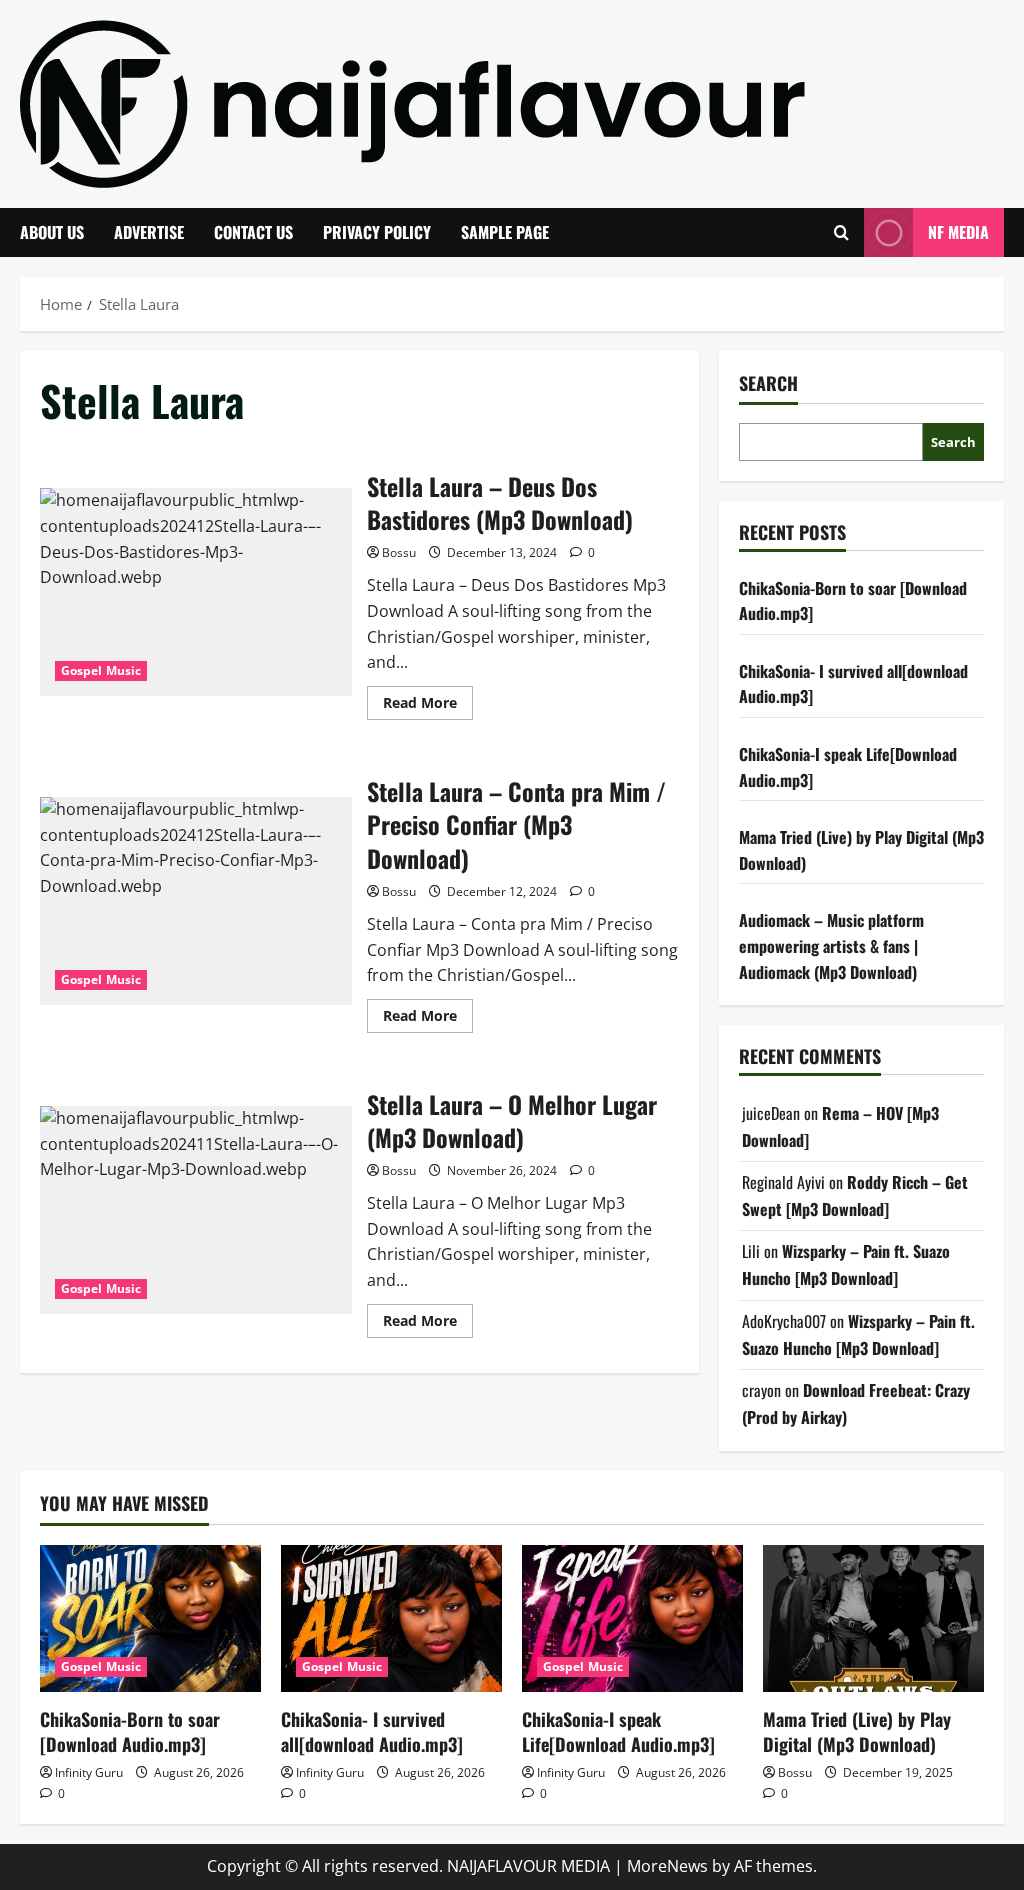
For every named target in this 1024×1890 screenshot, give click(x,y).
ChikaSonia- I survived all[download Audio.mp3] (372, 1731)
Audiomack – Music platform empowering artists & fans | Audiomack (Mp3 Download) (831, 945)
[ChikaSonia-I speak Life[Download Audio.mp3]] (632, 1618)
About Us (52, 232)
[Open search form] (841, 232)
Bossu (399, 552)
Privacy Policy (377, 232)
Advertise (149, 232)
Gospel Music (101, 670)
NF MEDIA (958, 232)
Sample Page (505, 232)
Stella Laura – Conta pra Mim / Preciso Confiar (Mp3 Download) (196, 901)
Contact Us (253, 232)
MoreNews (667, 1866)
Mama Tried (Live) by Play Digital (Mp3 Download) (857, 1731)
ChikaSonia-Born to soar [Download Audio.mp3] (130, 1731)
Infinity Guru (89, 1772)
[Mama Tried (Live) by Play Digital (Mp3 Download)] (873, 1618)
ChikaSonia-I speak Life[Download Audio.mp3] (618, 1731)
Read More (428, 706)
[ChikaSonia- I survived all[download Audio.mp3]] (391, 1618)
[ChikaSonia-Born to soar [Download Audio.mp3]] (150, 1618)
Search (768, 383)
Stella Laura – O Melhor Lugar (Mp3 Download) (196, 1210)
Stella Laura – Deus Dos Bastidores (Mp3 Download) (196, 592)
